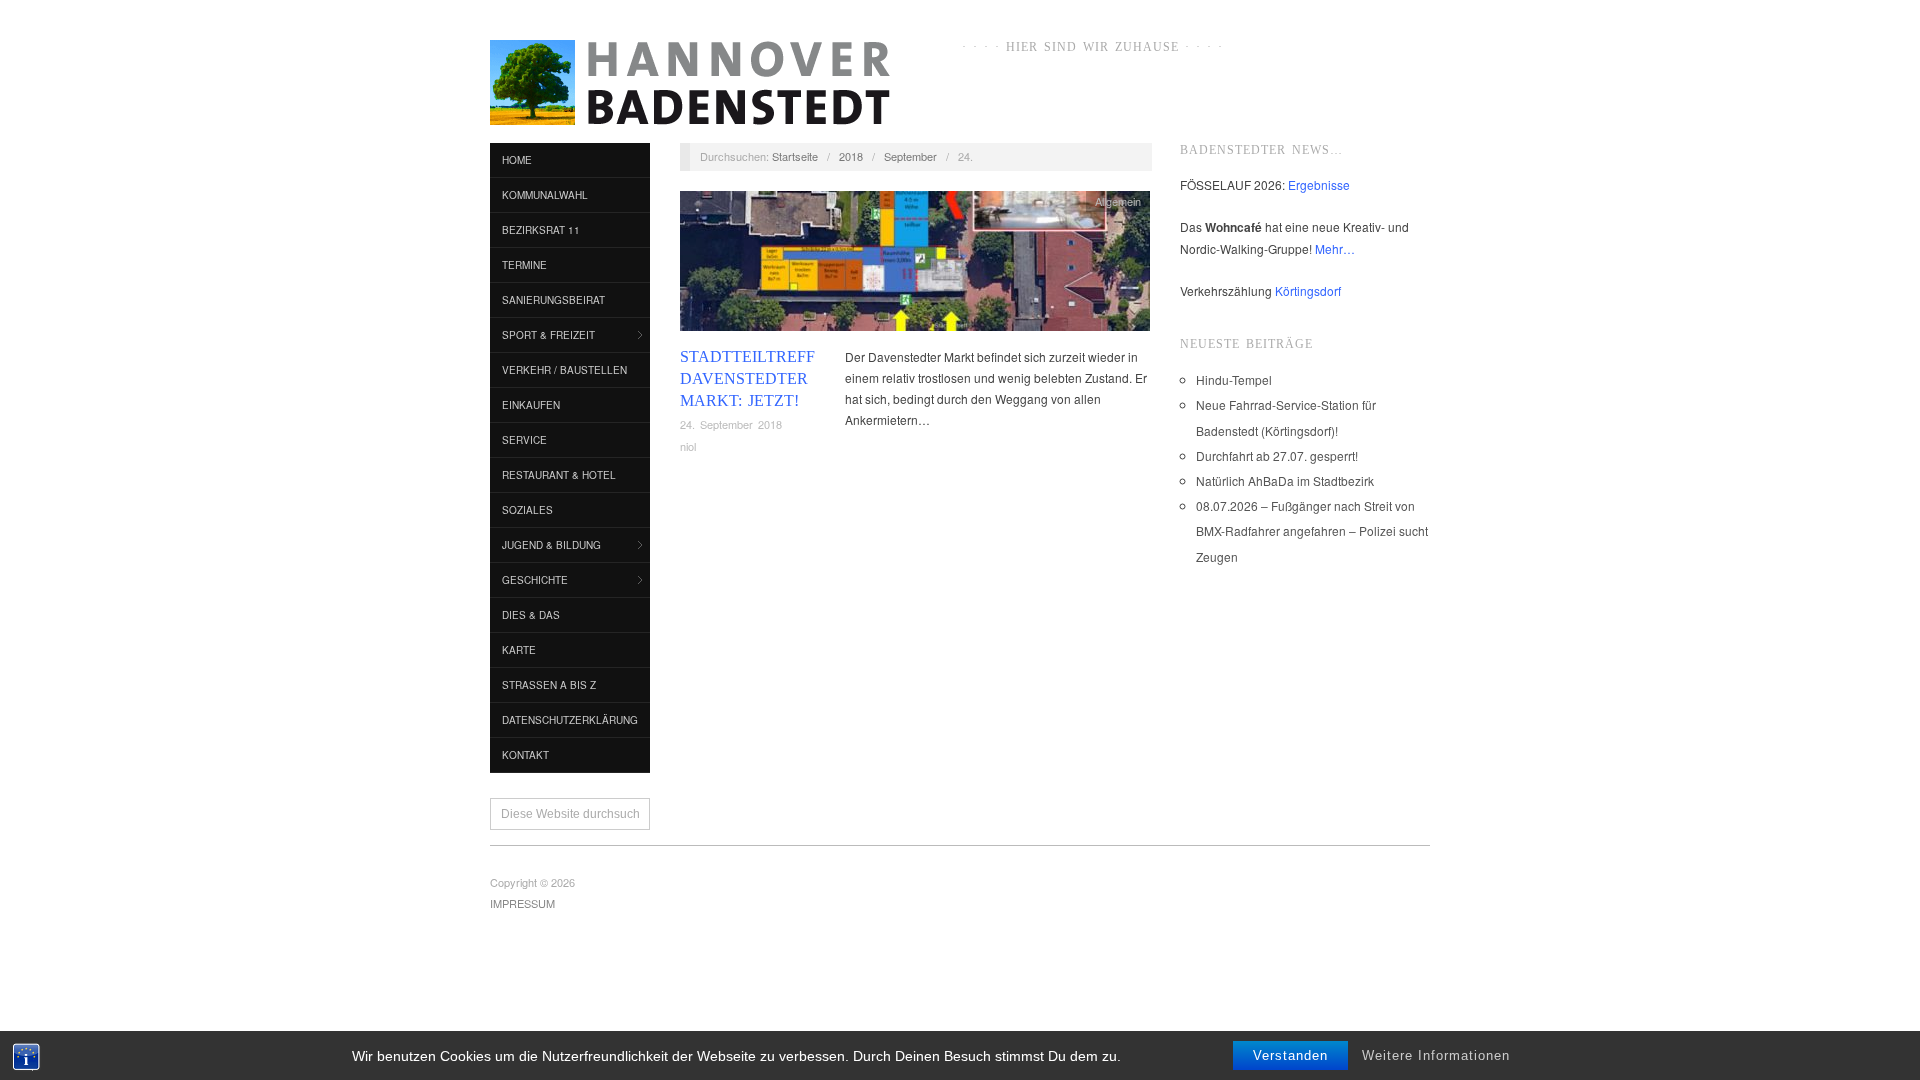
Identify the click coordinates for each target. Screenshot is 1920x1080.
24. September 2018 (731, 424)
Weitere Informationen (1436, 1055)
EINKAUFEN (531, 405)
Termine (524, 265)
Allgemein (1118, 201)
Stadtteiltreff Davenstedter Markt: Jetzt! (747, 379)
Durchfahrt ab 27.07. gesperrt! (1277, 455)
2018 (851, 156)
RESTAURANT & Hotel (559, 475)
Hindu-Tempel (1234, 379)
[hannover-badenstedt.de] (690, 86)
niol (688, 446)
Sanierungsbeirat (553, 300)
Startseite (795, 156)
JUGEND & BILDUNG (551, 545)
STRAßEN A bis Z (549, 685)
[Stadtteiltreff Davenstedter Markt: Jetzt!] (915, 265)
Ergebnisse (1319, 184)
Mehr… (1335, 248)
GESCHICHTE (535, 580)
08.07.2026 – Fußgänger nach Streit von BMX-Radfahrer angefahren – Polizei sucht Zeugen (1312, 530)
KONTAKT (525, 755)
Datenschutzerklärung (570, 720)
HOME (517, 160)
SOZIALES (527, 510)
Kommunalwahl (545, 195)
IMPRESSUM (522, 903)
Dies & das (531, 615)
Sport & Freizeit (548, 335)
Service (524, 440)
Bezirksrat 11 (541, 230)
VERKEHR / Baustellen (564, 370)
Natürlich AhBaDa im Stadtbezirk (1285, 480)
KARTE (519, 650)
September (910, 156)
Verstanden (1290, 1055)
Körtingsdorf (1308, 290)
